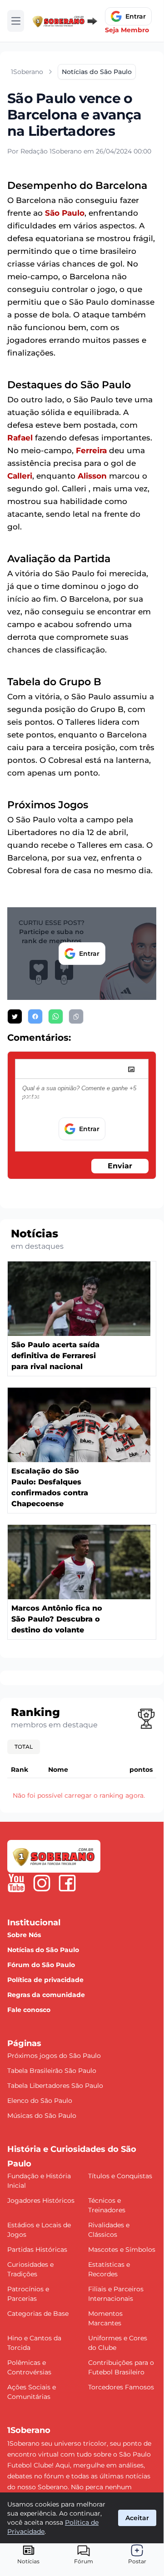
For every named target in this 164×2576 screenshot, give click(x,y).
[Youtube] (16, 1883)
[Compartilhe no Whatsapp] (56, 1016)
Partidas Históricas (37, 2250)
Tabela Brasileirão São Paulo (52, 2071)
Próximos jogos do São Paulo (54, 2056)
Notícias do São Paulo (43, 1950)
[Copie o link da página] (76, 1016)
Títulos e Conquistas (120, 2176)
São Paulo (65, 213)
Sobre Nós (24, 1935)
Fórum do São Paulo (41, 1965)
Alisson (92, 476)
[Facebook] (67, 1883)
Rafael (20, 438)
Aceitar (137, 2518)
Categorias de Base (38, 2314)
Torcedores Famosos (121, 2387)
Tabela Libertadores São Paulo (55, 2086)
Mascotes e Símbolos (122, 2250)
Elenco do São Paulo (40, 2101)
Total (24, 1747)
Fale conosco (29, 2010)
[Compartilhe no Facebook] (35, 1016)
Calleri (20, 476)
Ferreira (91, 450)
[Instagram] (42, 1883)
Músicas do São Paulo (42, 2116)
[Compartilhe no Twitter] (15, 1016)
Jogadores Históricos (41, 2200)
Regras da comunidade (46, 1995)
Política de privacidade (45, 1980)
